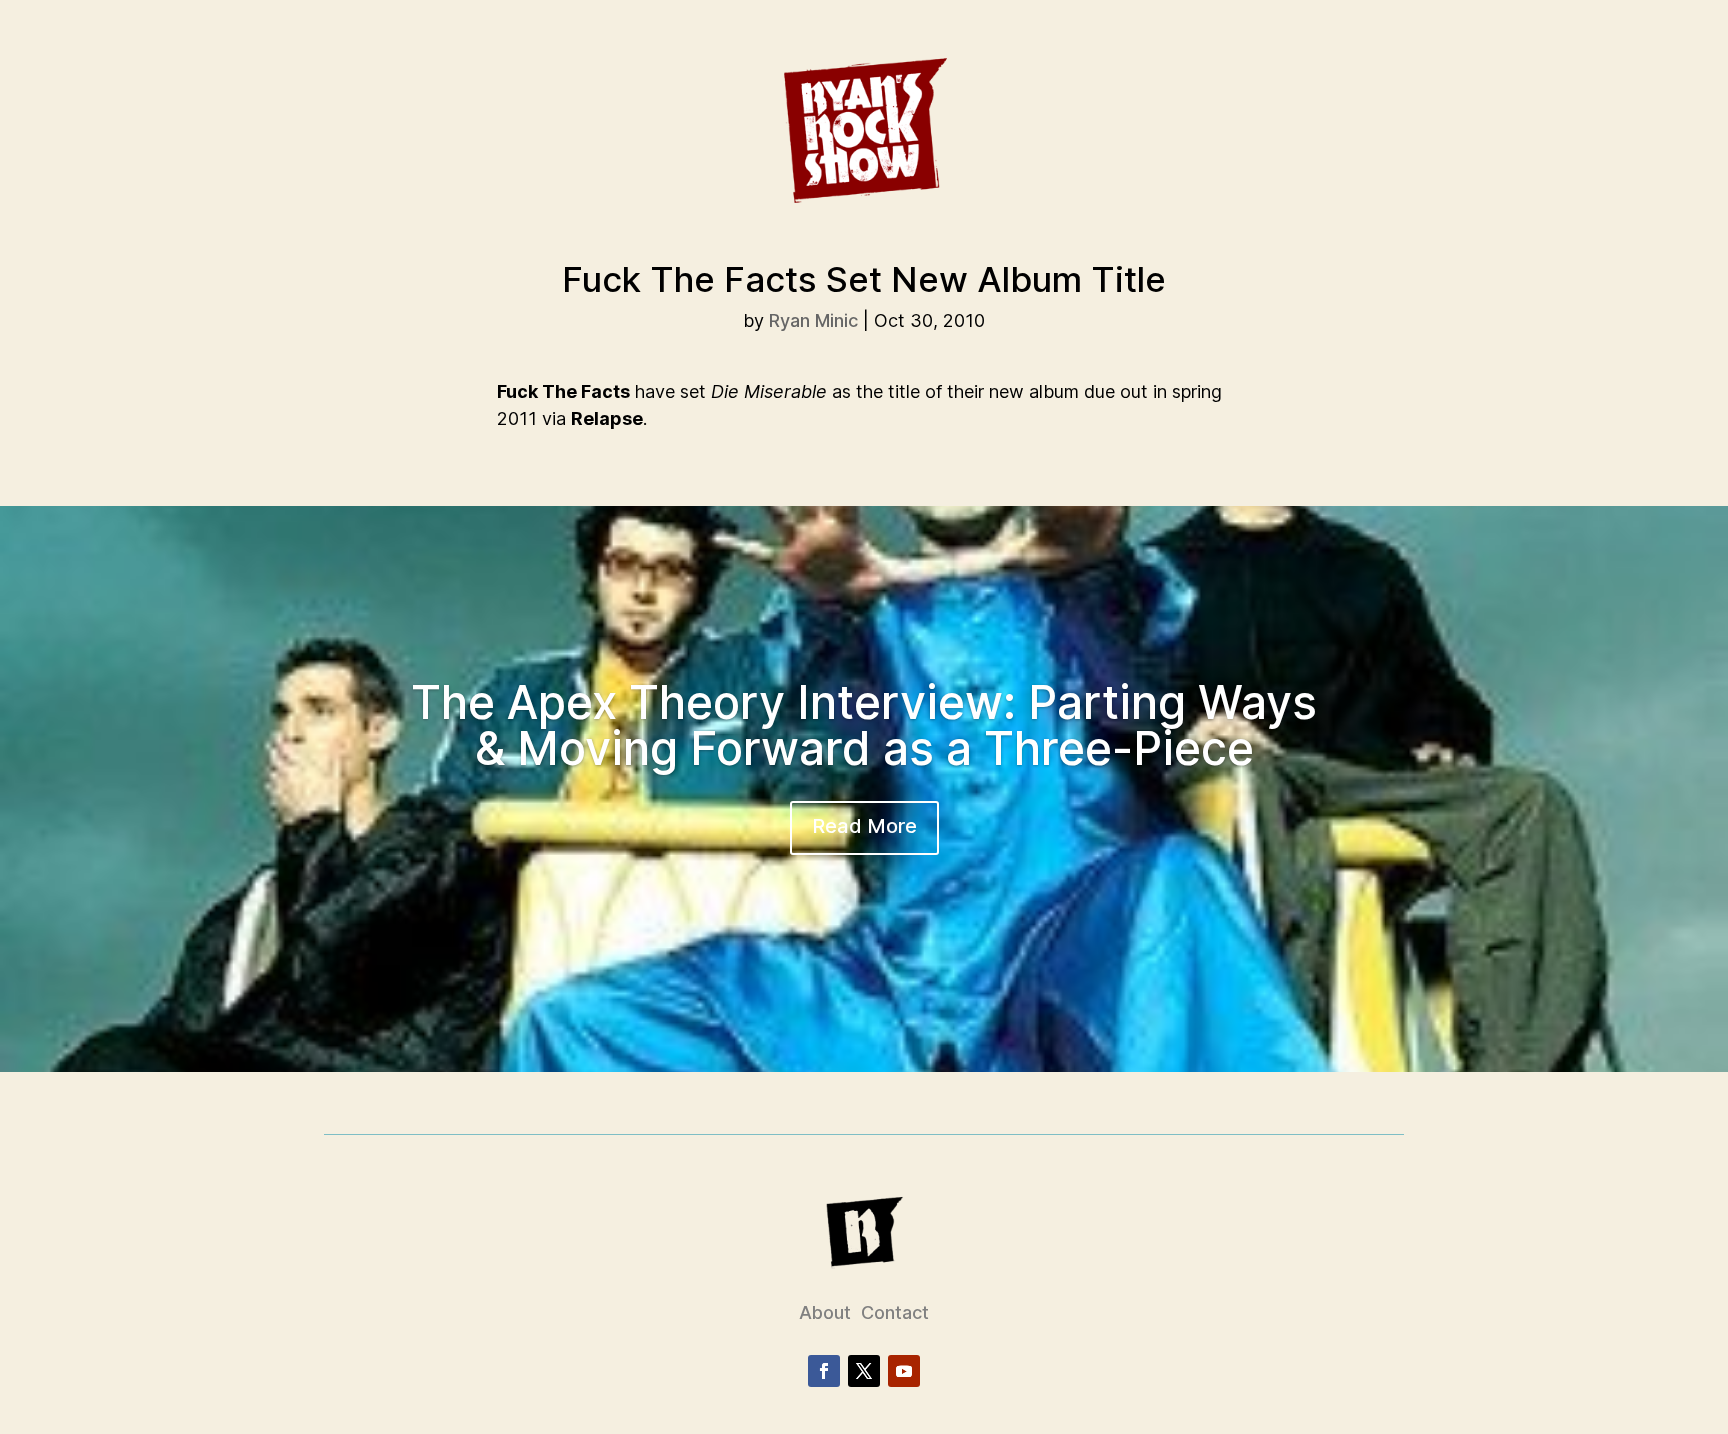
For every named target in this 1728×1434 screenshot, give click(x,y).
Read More (864, 826)
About (825, 1312)
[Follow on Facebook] (824, 1371)
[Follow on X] (864, 1371)
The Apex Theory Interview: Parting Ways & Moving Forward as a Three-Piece (864, 725)
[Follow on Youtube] (904, 1371)
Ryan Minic (813, 320)
